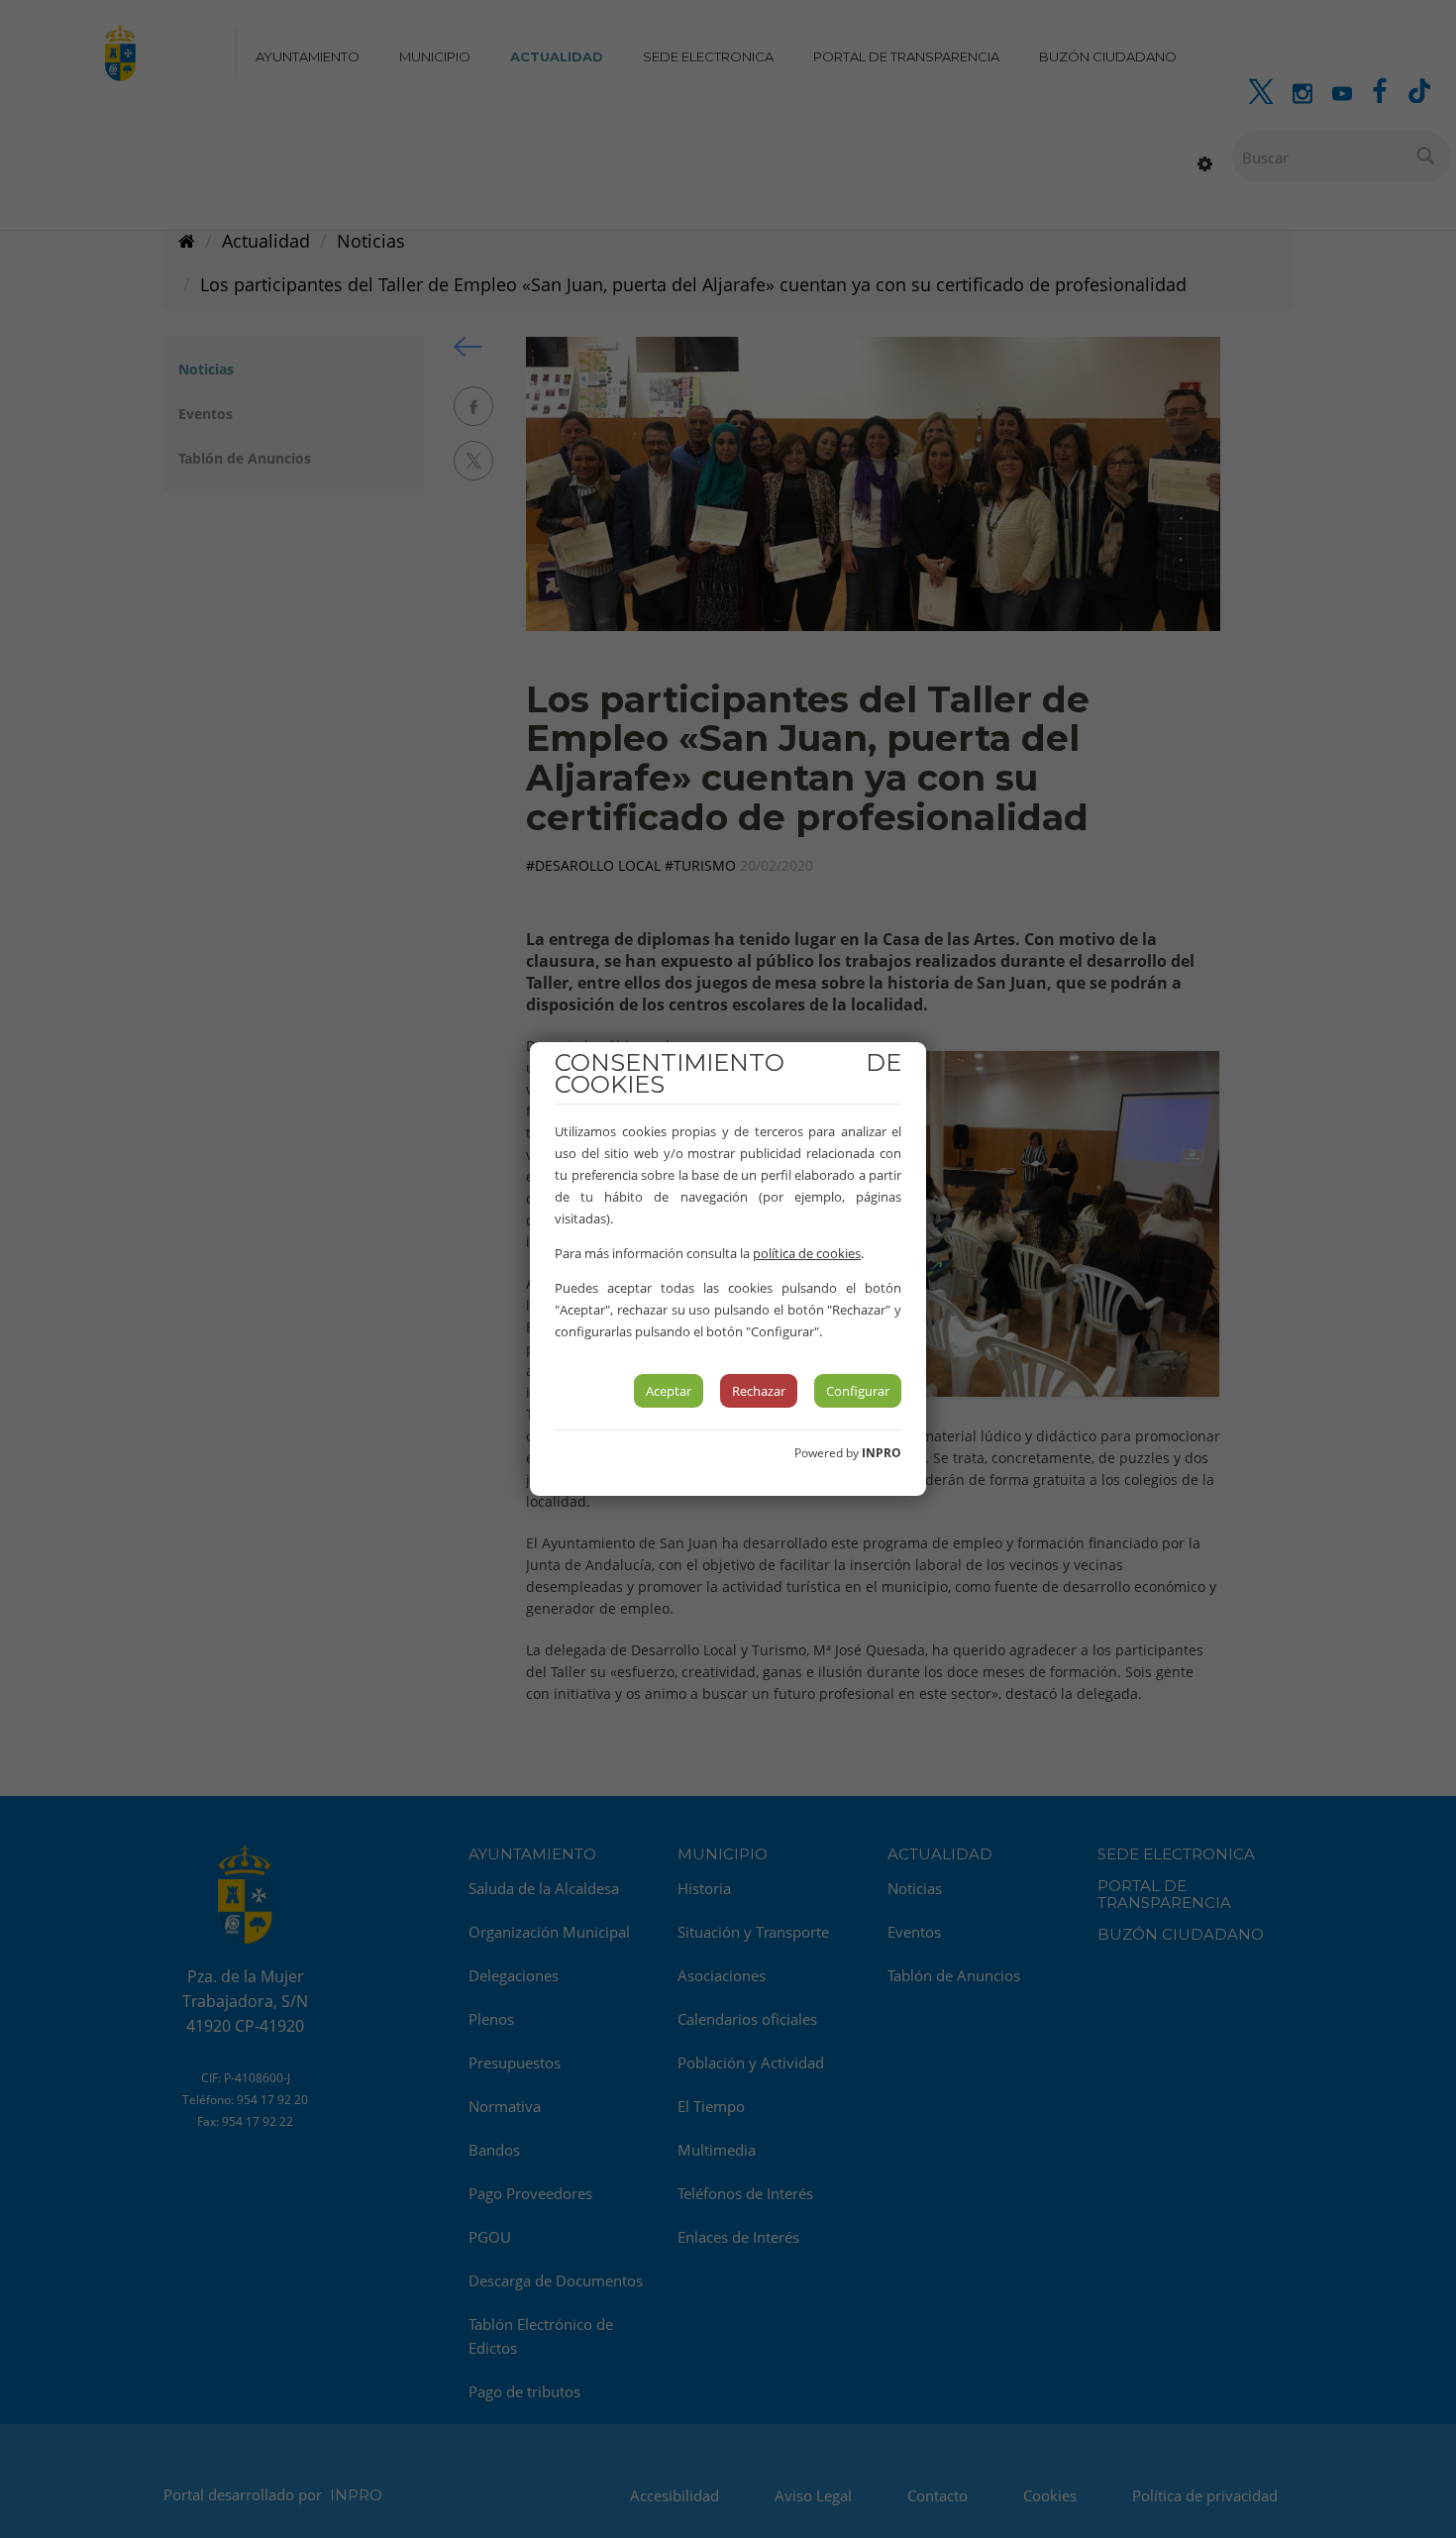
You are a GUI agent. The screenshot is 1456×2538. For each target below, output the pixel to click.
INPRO (882, 1453)
